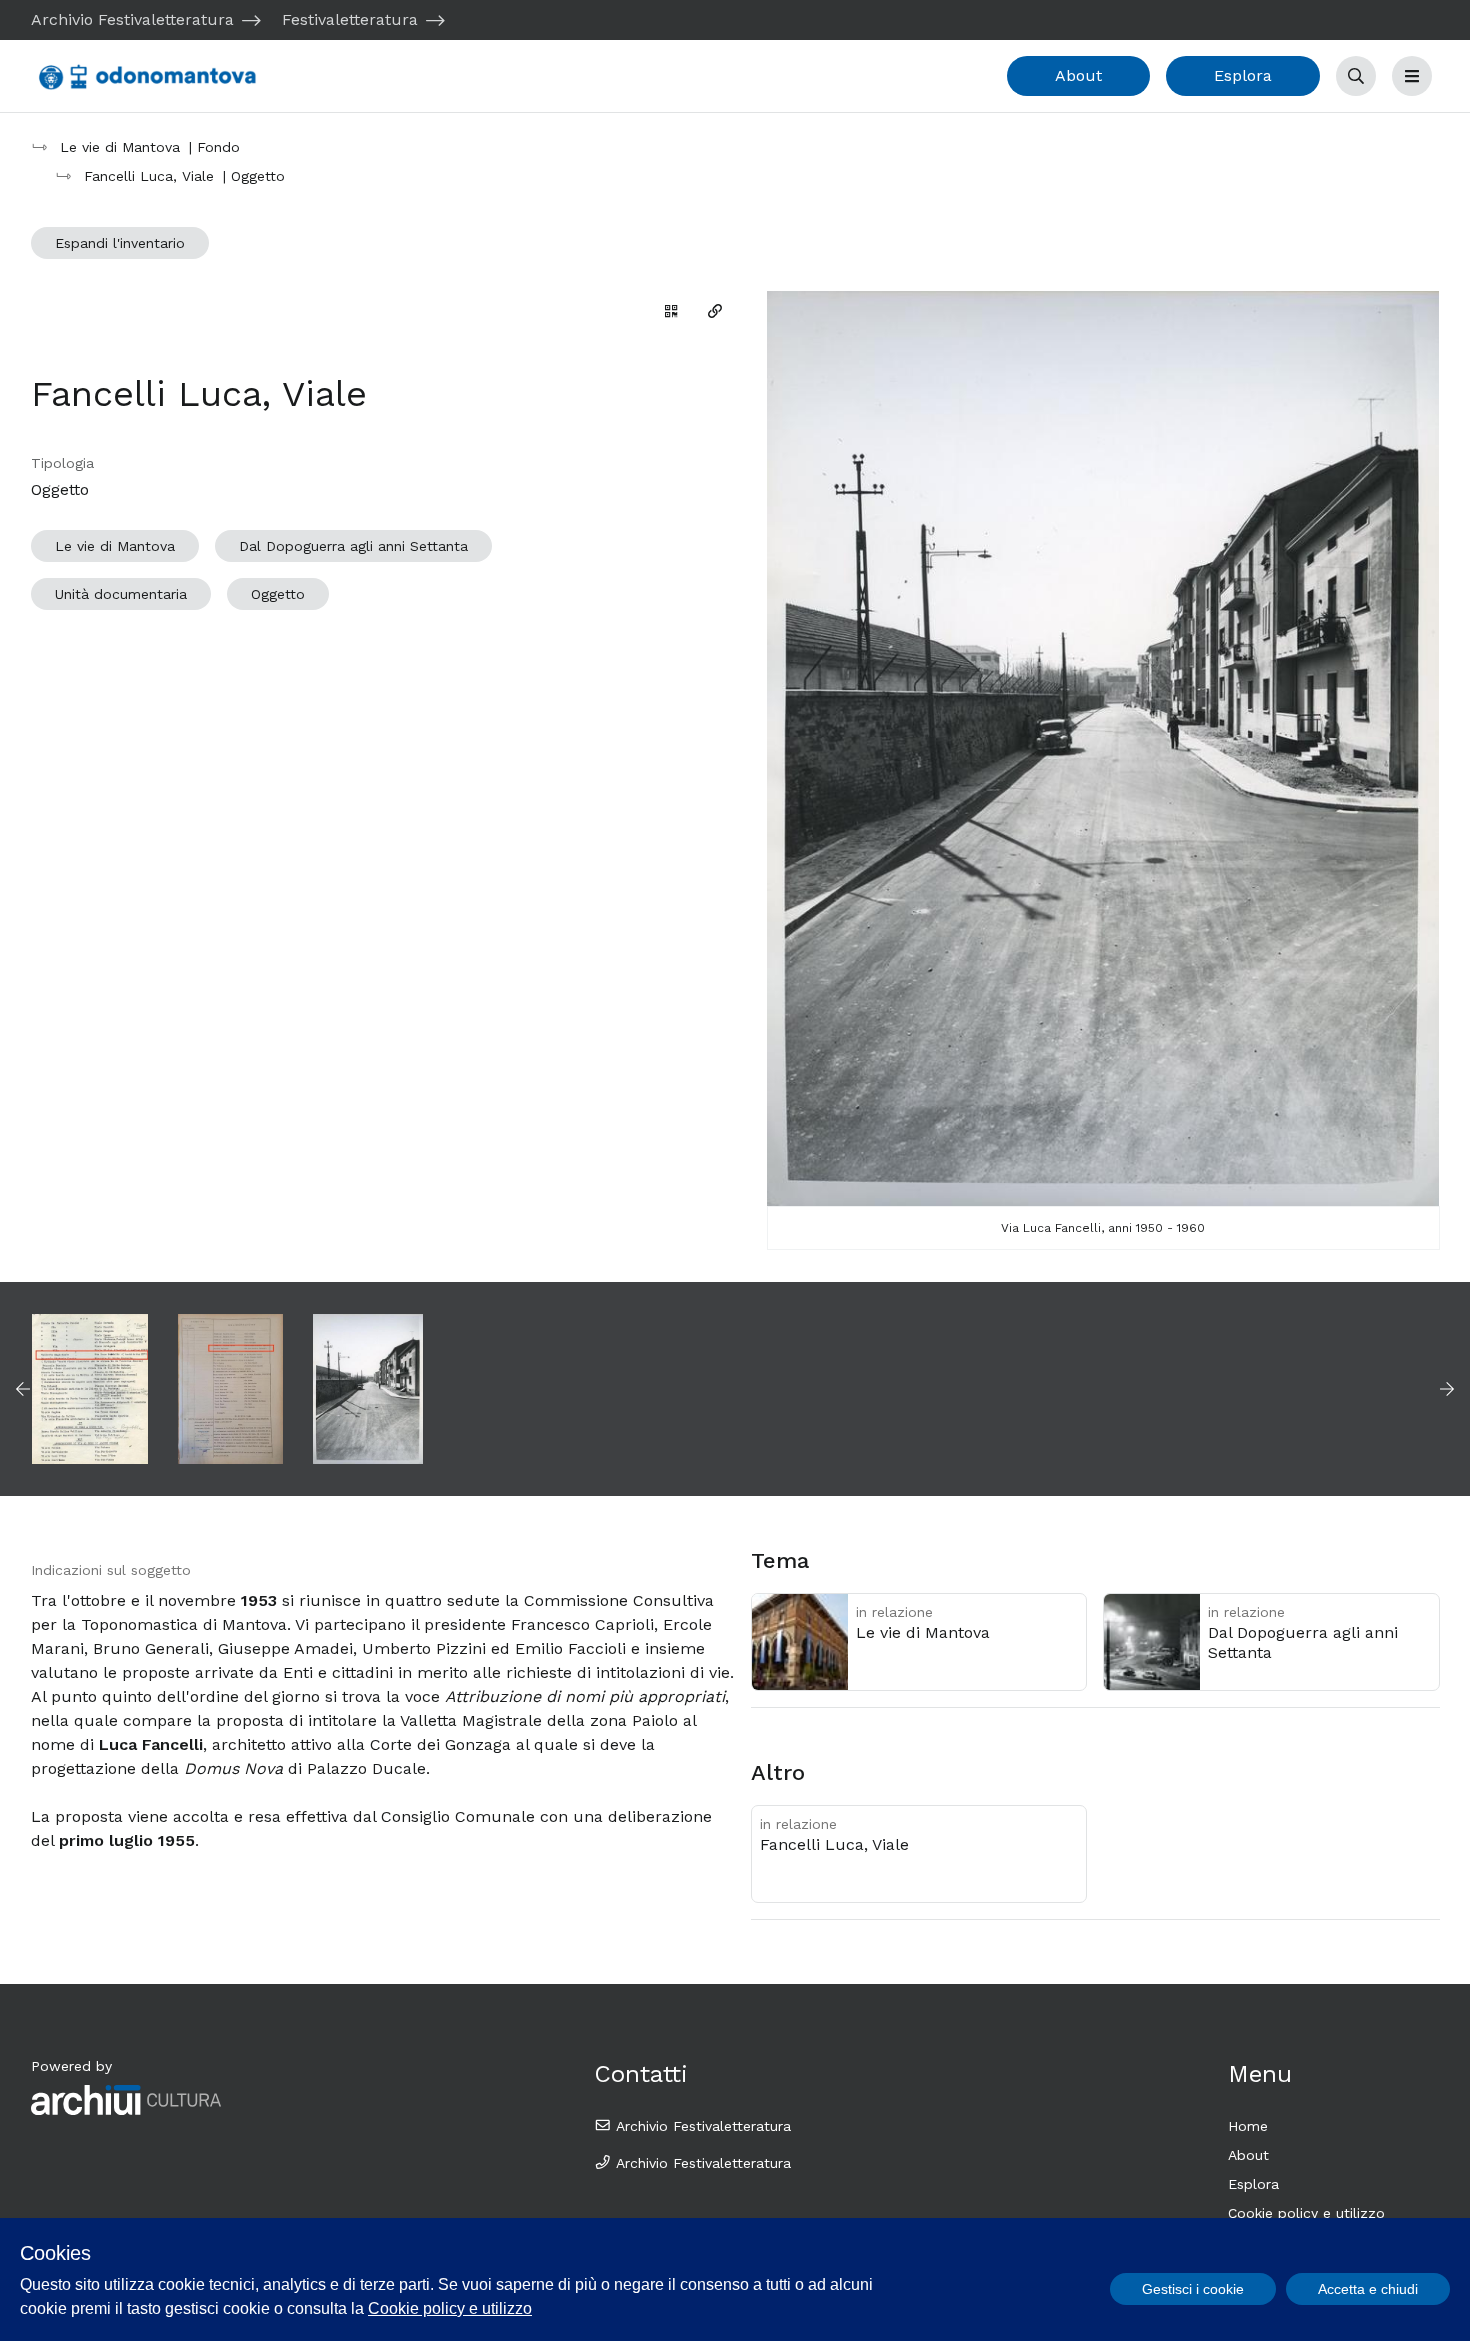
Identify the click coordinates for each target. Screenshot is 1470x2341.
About (1078, 75)
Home (1248, 2126)
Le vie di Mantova (115, 546)
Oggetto (278, 594)
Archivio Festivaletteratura (132, 19)
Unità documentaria (121, 594)
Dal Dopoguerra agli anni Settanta (353, 546)
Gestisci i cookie (1193, 2289)
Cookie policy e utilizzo (1306, 2213)
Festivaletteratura (350, 19)
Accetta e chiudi (1368, 2289)
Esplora (1243, 75)
